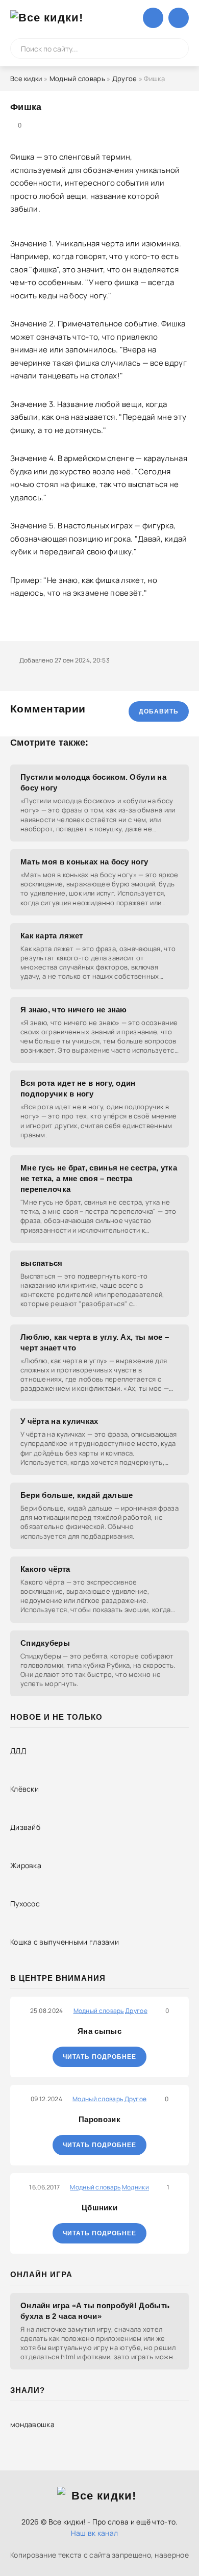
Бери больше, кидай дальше (77, 1495)
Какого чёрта (45, 1569)
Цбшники (99, 2208)
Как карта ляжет (52, 936)
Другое (125, 79)
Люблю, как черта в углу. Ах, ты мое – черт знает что (95, 1342)
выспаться (42, 1263)
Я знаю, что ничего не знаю (74, 1010)
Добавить (159, 711)
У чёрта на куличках (59, 1421)
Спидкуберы (45, 1643)
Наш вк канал (95, 2533)
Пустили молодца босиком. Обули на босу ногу (93, 782)
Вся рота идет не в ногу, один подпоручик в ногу (78, 1088)
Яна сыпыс (99, 2031)
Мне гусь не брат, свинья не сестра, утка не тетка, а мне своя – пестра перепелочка (99, 1178)
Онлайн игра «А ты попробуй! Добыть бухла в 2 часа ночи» (95, 2311)
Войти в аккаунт (153, 18)
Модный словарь (77, 79)
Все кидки (26, 79)
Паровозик (99, 2119)
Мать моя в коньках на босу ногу (84, 862)
